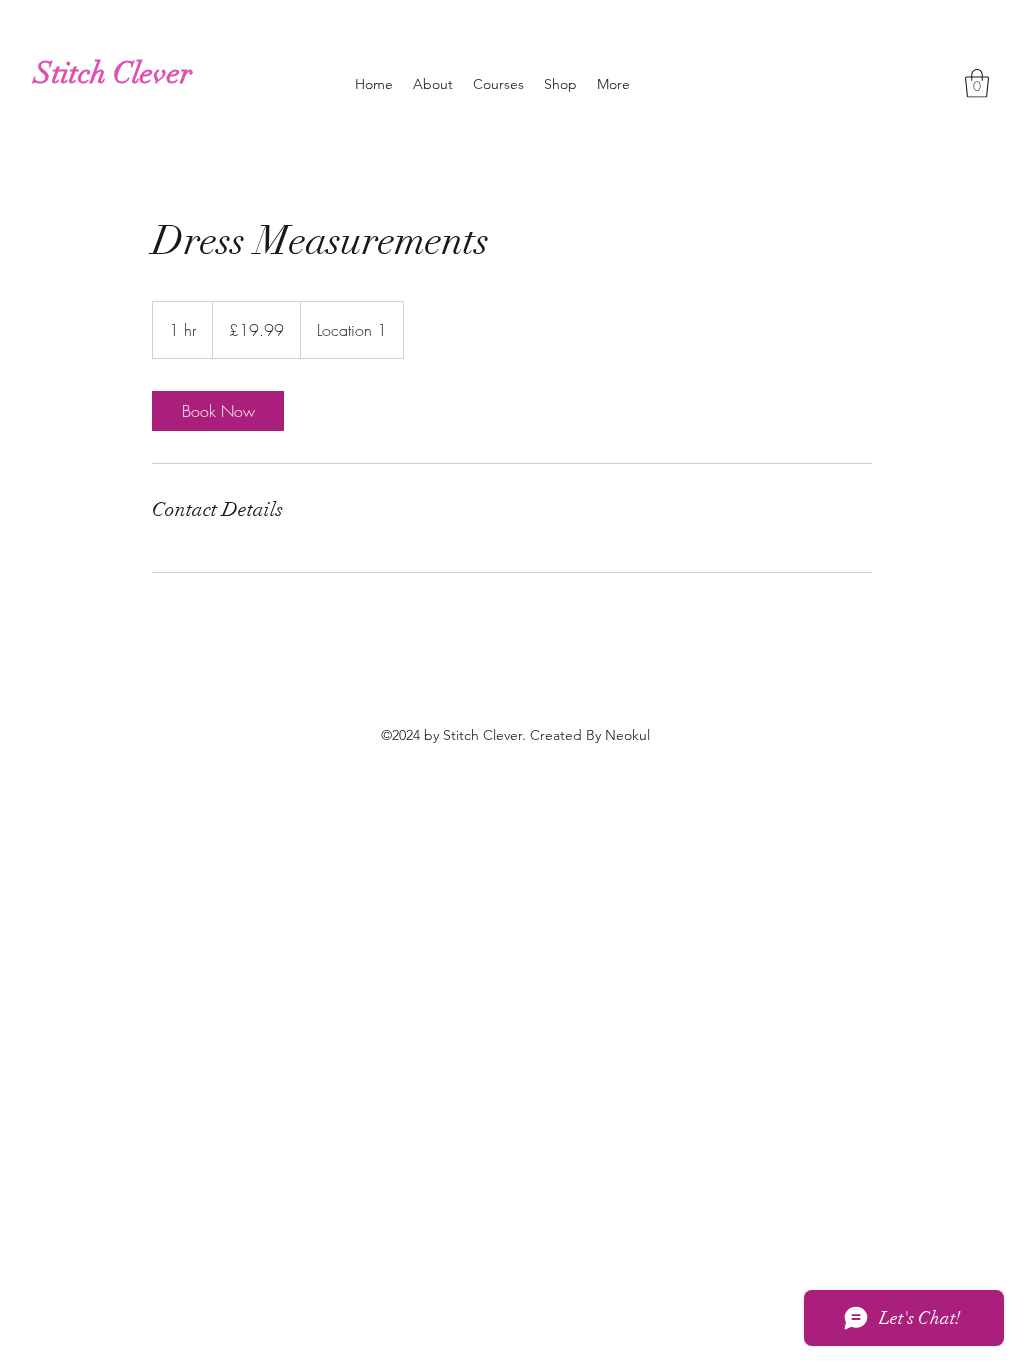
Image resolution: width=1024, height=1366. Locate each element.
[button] (977, 83)
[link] (218, 411)
